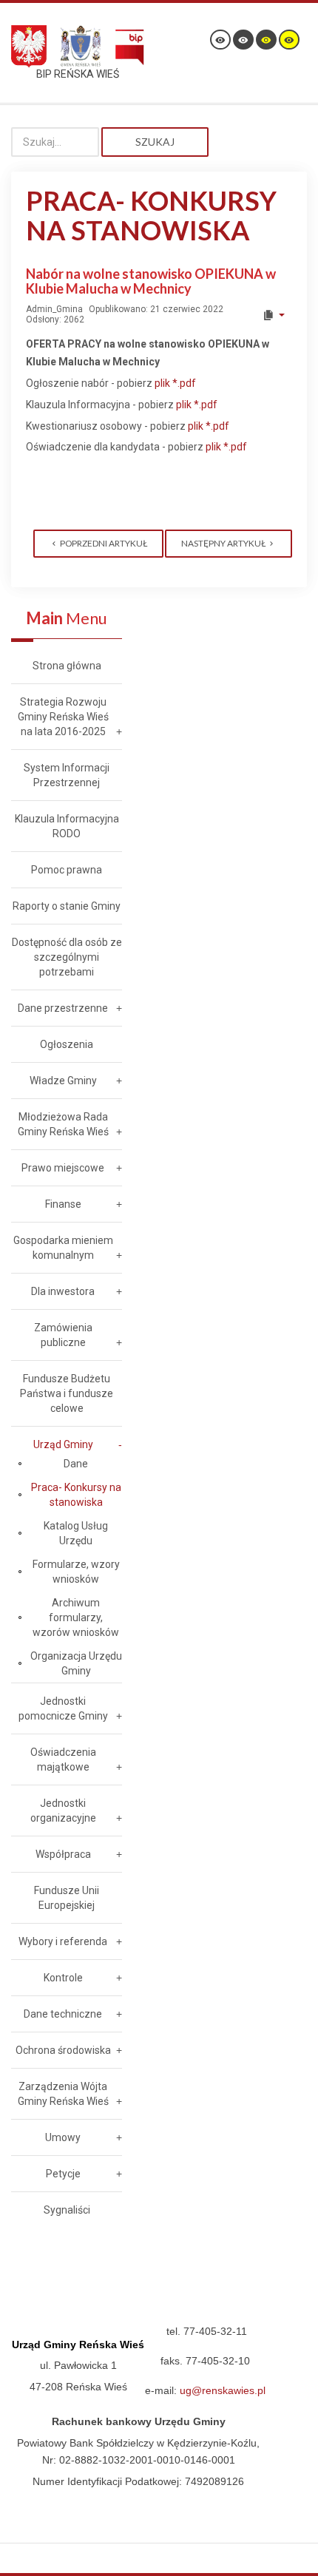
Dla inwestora (63, 1291)
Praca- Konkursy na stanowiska (76, 1495)
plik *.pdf (175, 383)
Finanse (63, 1204)
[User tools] (273, 315)
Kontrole (63, 1978)
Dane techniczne (63, 2014)
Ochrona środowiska (63, 2050)
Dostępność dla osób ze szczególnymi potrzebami (67, 957)
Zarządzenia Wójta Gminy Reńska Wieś (63, 2094)
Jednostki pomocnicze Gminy (63, 1708)
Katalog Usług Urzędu (76, 1533)
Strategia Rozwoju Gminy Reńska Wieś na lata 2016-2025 (63, 717)
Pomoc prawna (67, 870)
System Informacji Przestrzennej (67, 775)
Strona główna (67, 666)
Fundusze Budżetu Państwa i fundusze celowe (67, 1393)
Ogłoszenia (67, 1044)
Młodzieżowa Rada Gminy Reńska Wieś (63, 1124)
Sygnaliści (67, 2210)
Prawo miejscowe (63, 1168)
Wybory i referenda (63, 1941)
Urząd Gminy (63, 1444)
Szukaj (155, 142)
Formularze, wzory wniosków (76, 1572)
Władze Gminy (63, 1081)
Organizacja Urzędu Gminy (76, 1663)
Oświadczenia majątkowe (63, 1759)
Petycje (63, 2174)
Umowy (63, 2137)
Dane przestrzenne (63, 1008)
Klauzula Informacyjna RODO (67, 826)
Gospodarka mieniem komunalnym (63, 1248)
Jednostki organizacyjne (63, 1811)
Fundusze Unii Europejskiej (67, 1898)
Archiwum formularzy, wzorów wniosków (76, 1617)
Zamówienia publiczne (63, 1335)
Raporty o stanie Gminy (67, 906)
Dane (76, 1464)
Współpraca (63, 1854)
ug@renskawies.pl (223, 2390)
